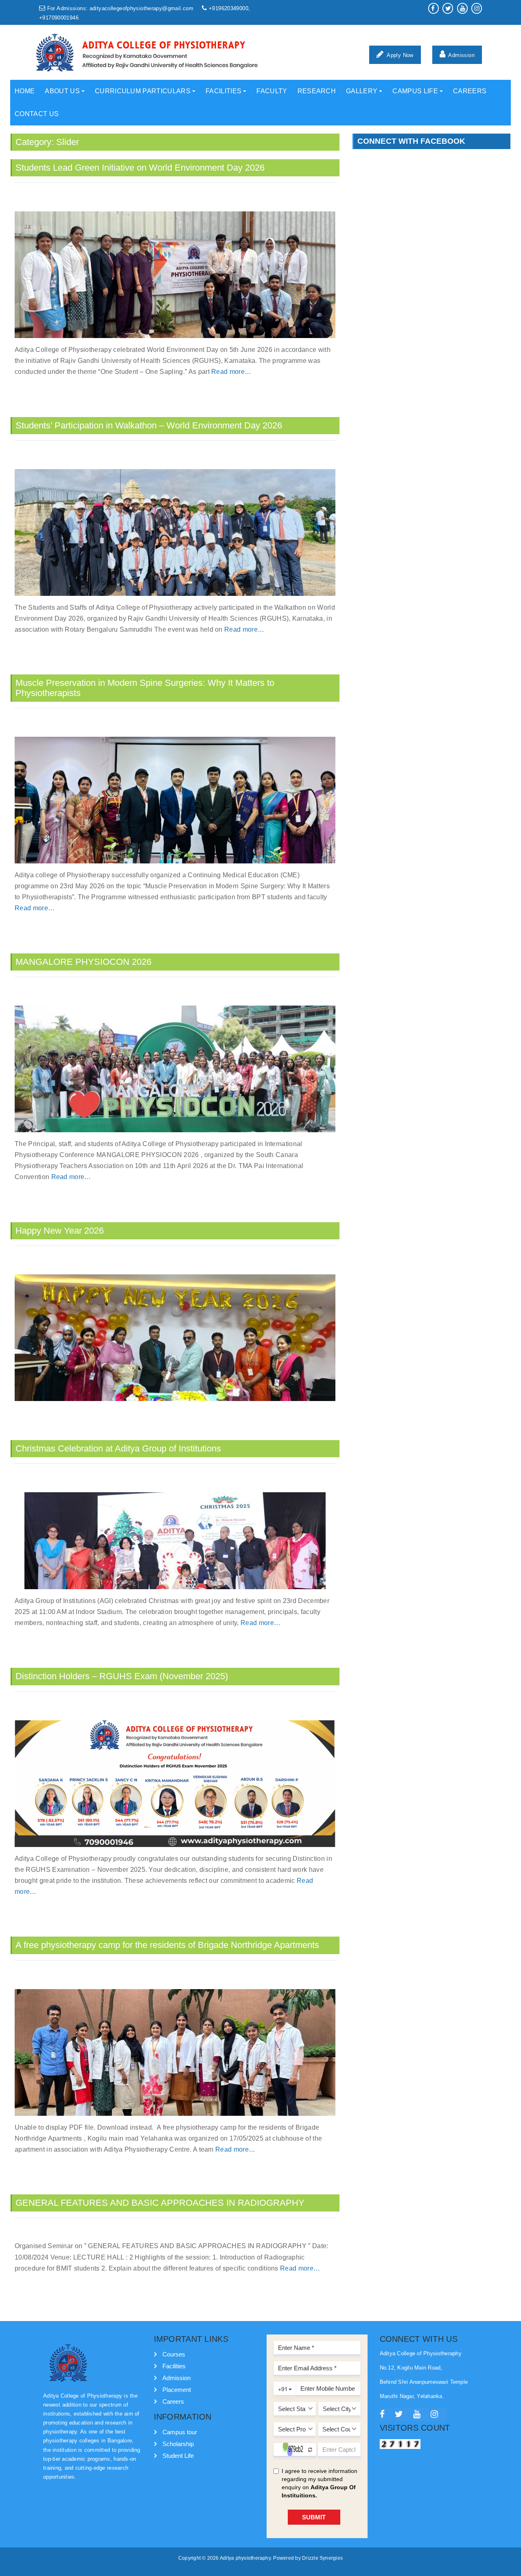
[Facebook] (386, 2415)
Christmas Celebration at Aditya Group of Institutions (118, 1448)
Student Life (178, 2456)
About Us (62, 91)
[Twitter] (403, 2415)
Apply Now (400, 55)
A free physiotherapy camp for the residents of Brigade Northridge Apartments (167, 1945)
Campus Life (415, 91)
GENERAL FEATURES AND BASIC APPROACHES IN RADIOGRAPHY (160, 2203)
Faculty (272, 91)
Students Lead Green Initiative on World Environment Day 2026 (140, 168)
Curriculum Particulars (143, 91)
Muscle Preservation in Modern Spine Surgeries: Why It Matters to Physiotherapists (145, 688)
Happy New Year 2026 (60, 1231)
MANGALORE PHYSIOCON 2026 (83, 962)
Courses (174, 2354)
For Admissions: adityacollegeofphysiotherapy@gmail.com (120, 9)
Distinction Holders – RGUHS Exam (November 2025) (122, 1676)
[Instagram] (439, 2415)
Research (317, 91)
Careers (470, 91)
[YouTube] (421, 2415)
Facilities (223, 91)
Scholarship (178, 2444)
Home (25, 91)
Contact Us (37, 114)
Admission (461, 55)
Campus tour (180, 2432)
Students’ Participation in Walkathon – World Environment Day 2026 (149, 425)
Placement (177, 2390)
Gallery (362, 91)
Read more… (231, 372)
